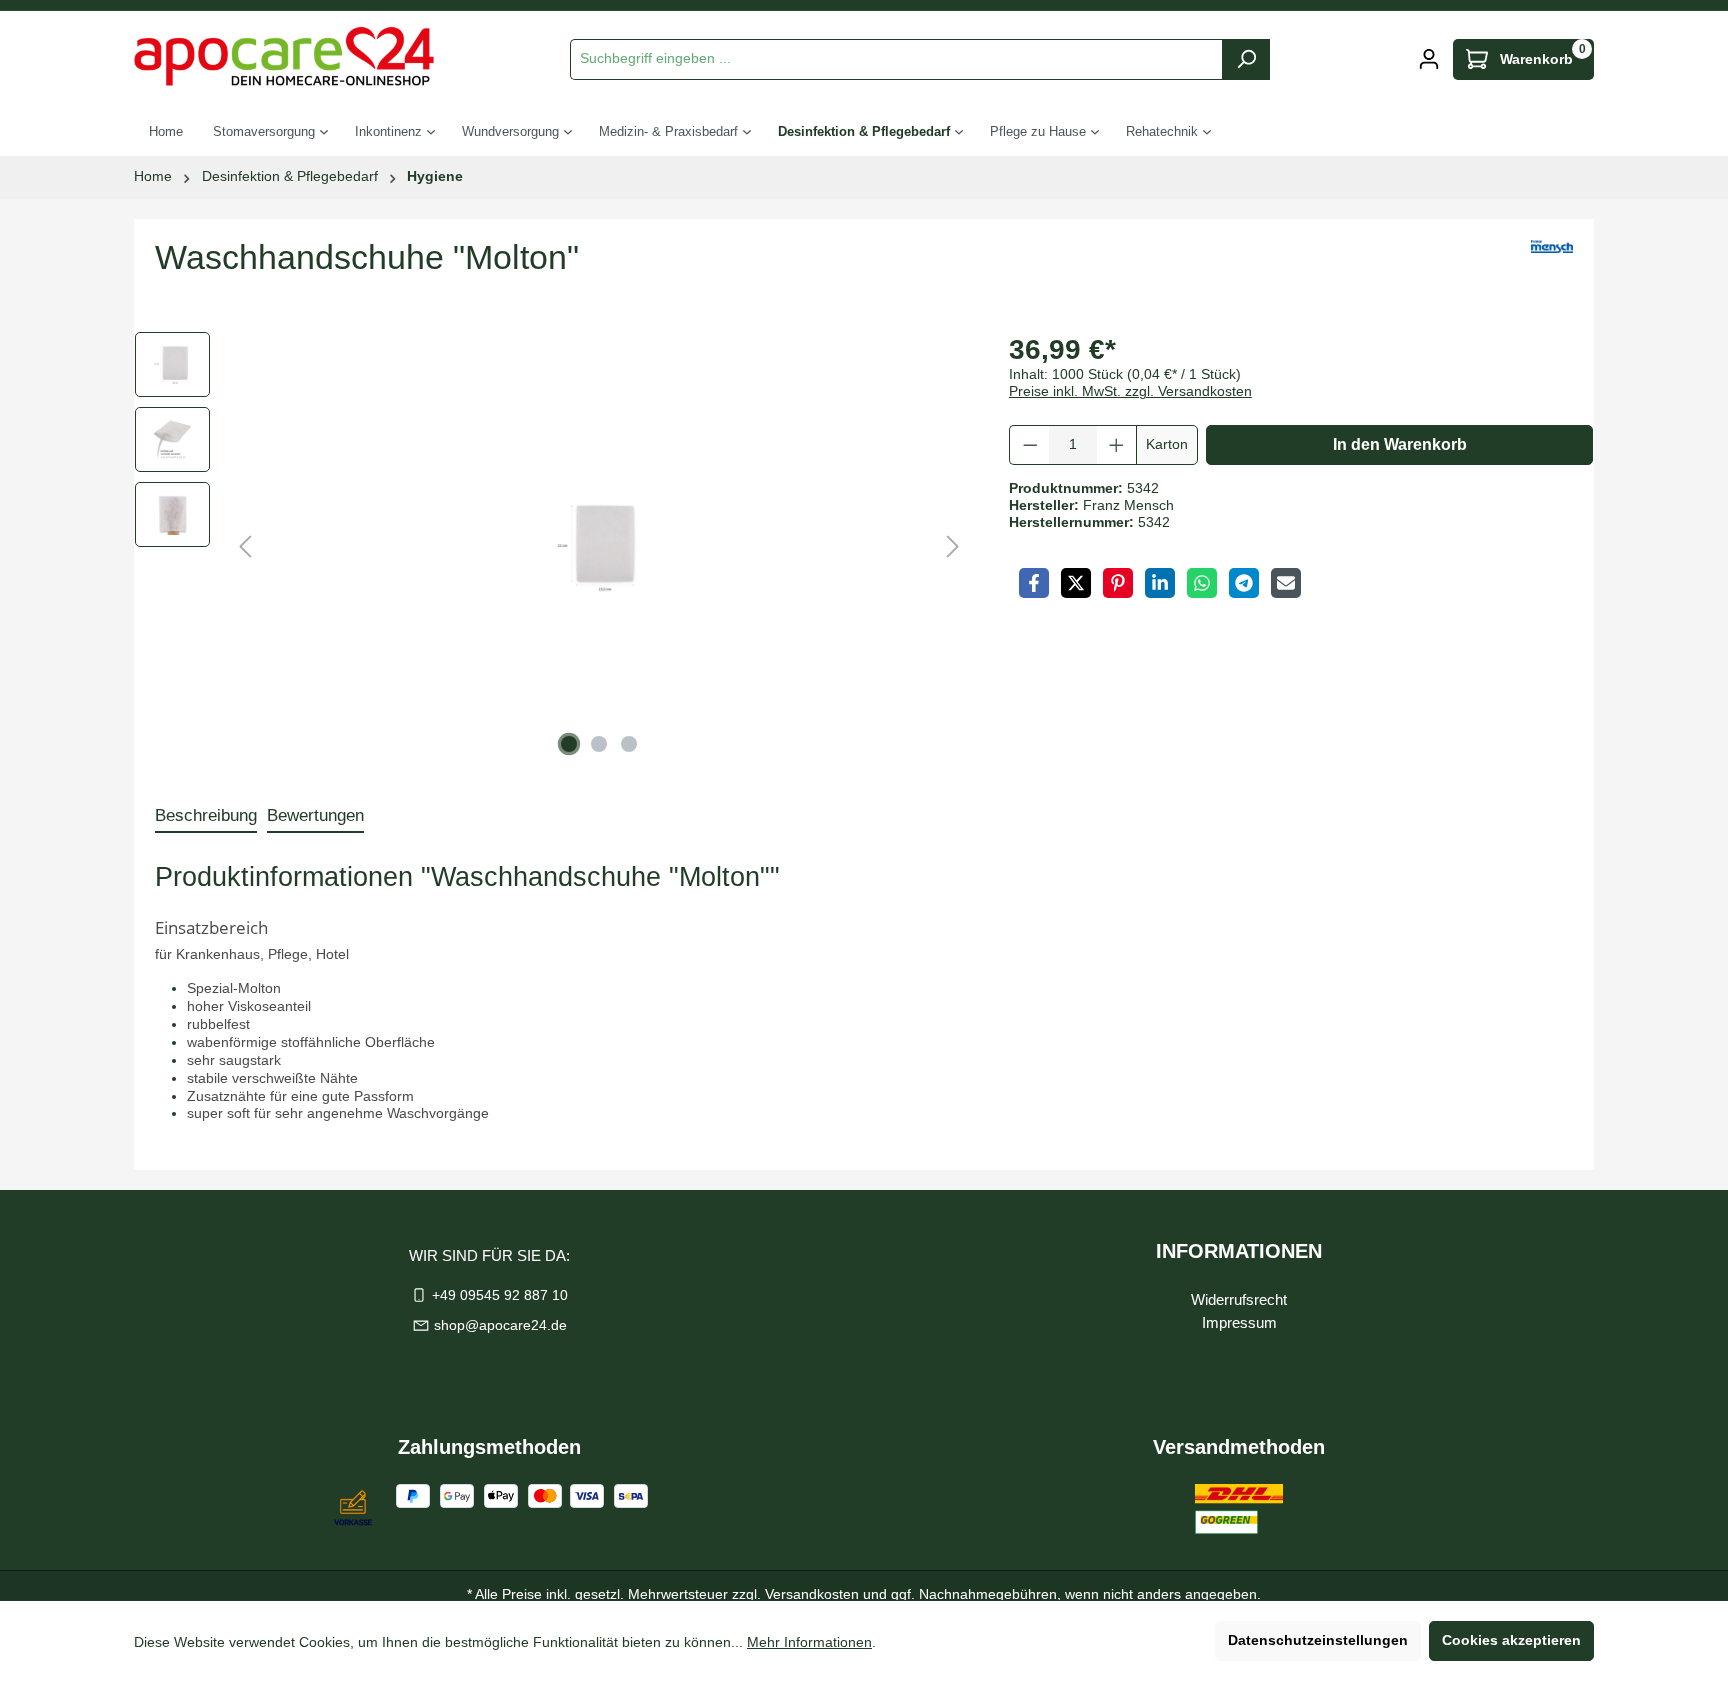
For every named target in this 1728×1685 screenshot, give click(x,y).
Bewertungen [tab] (315, 815)
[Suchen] (1246, 59)
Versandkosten (812, 1594)
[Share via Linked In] (1160, 583)
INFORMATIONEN (1239, 1251)
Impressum (1239, 1322)
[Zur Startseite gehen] (284, 56)
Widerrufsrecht (1239, 1299)
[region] (552, 547)
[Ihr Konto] (1429, 59)
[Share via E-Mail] (1286, 583)
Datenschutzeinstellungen (1318, 1640)
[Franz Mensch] (1552, 265)
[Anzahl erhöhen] (1117, 445)
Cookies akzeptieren (1511, 1640)
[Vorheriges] (245, 547)
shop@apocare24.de (500, 1325)
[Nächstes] (953, 547)
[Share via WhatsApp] (1202, 583)
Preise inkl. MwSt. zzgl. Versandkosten (1130, 391)
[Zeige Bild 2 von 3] (599, 744)
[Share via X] (1076, 583)
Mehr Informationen (809, 1642)
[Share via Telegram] (1244, 583)
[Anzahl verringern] (1030, 445)
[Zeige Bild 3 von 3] (629, 744)
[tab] (206, 816)
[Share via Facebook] (1034, 583)
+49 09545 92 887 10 (500, 1295)
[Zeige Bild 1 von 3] (569, 744)
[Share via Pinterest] (1118, 583)
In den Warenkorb (1400, 444)
